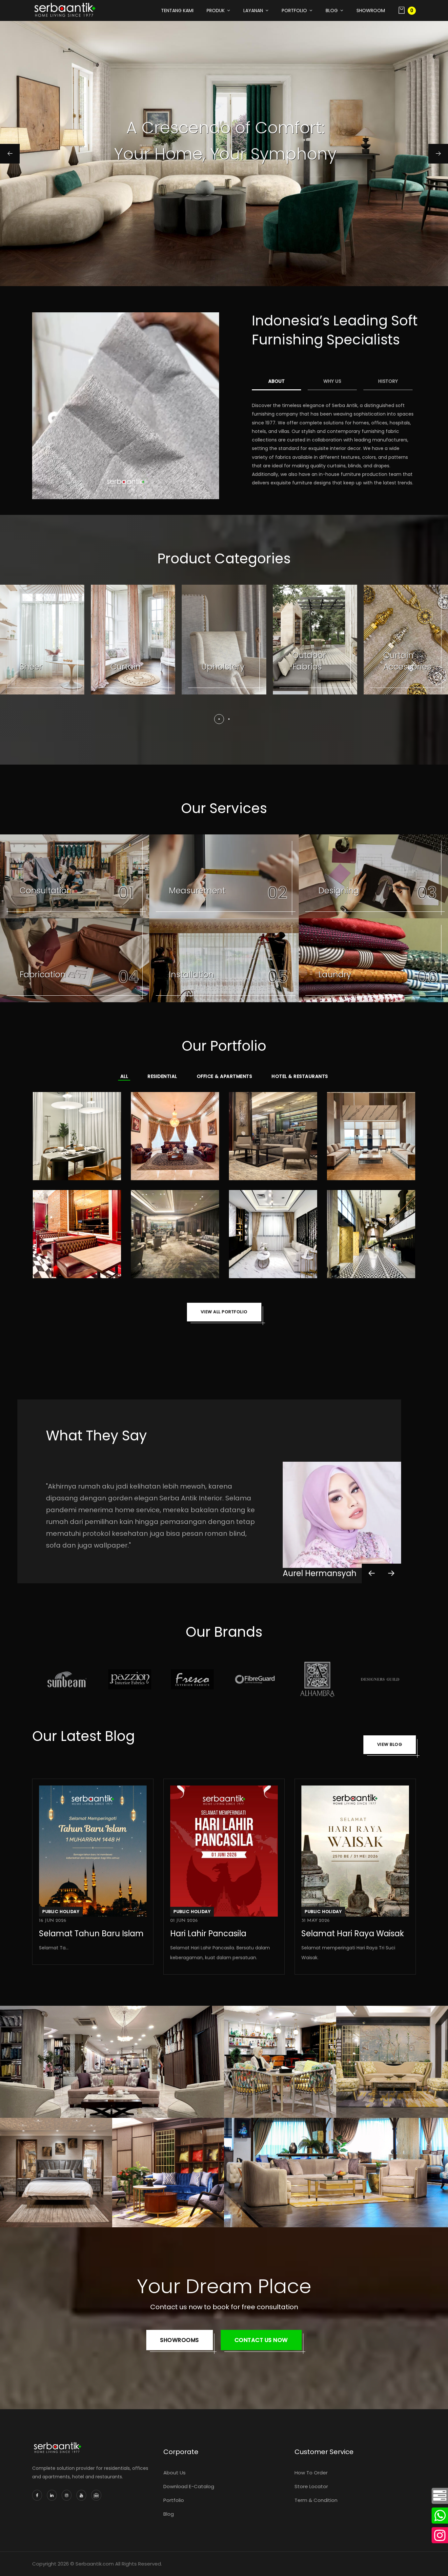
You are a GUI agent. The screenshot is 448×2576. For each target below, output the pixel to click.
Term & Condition (316, 2500)
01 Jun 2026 (184, 1921)
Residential (162, 1076)
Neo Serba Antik (271, 2113)
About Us (174, 2473)
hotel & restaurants (300, 1076)
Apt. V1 (273, 1231)
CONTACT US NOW (261, 2340)
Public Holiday (61, 1912)
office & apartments (224, 1076)
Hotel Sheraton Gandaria (273, 1133)
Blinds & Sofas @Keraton (371, 1133)
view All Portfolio (224, 1312)
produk (216, 10)
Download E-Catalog (189, 2486)
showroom (371, 10)
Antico (141, 2225)
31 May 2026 (316, 1921)
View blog (390, 1744)
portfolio (294, 10)
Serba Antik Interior (53, 2113)
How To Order (311, 2473)
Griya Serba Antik (386, 2113)
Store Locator (311, 2486)
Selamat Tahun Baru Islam (91, 1933)
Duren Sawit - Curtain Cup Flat (175, 1133)
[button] (219, 719)
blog (332, 10)
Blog (169, 2514)
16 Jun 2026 (53, 1921)
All (124, 1076)
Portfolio (174, 2500)
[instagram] (440, 2538)
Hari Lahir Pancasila (208, 1933)
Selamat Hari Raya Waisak (353, 1933)
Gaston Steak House (77, 1231)
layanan (253, 10)
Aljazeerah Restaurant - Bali (371, 1231)
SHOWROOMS (180, 2340)
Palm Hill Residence (77, 1133)
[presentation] (372, 1573)
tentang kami (177, 10)
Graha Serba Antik (52, 2225)
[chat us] (440, 2499)
